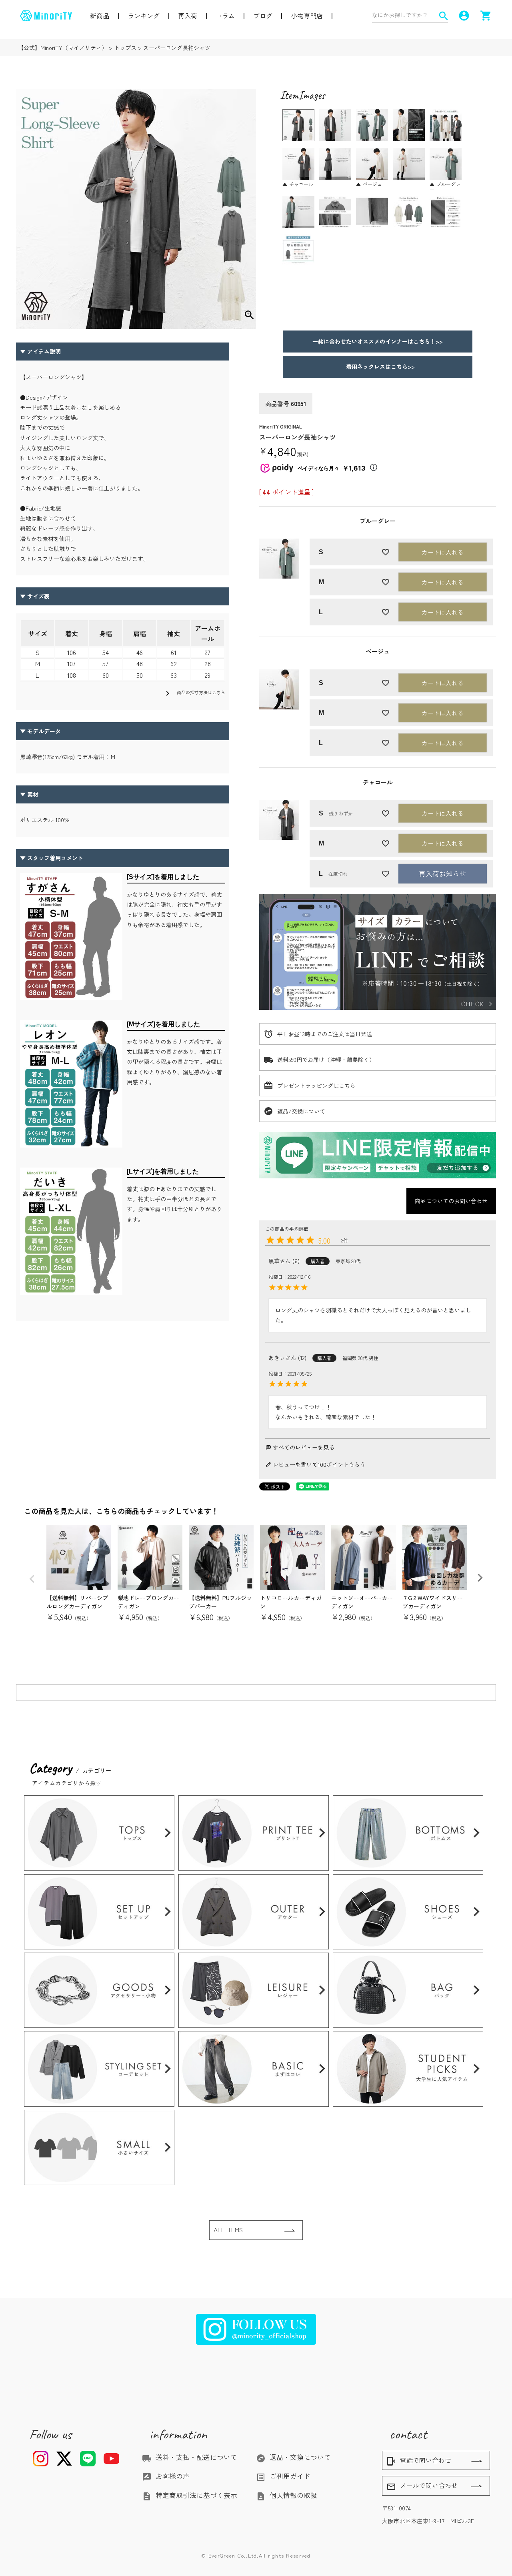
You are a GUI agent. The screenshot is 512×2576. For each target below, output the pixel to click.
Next (480, 1578)
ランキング (144, 16)
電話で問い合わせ (419, 2461)
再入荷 (188, 16)
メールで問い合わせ (422, 2486)
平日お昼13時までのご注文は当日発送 (325, 1034)
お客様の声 (166, 2476)
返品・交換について (293, 2457)
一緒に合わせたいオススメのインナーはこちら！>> (378, 341)
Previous (32, 1579)
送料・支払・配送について (190, 2457)
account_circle (464, 16)
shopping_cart (486, 16)
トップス (125, 48)
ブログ (263, 16)
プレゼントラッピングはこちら (316, 1086)
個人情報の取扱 (287, 2495)
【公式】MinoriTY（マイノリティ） (63, 48)
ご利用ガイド (283, 2476)
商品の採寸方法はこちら (194, 693)
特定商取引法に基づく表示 (190, 2495)
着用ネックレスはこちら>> (378, 367)
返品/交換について (301, 1111)
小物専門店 (307, 16)
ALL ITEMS (228, 2230)
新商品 (100, 16)
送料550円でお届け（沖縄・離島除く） (326, 1060)
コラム (225, 16)
